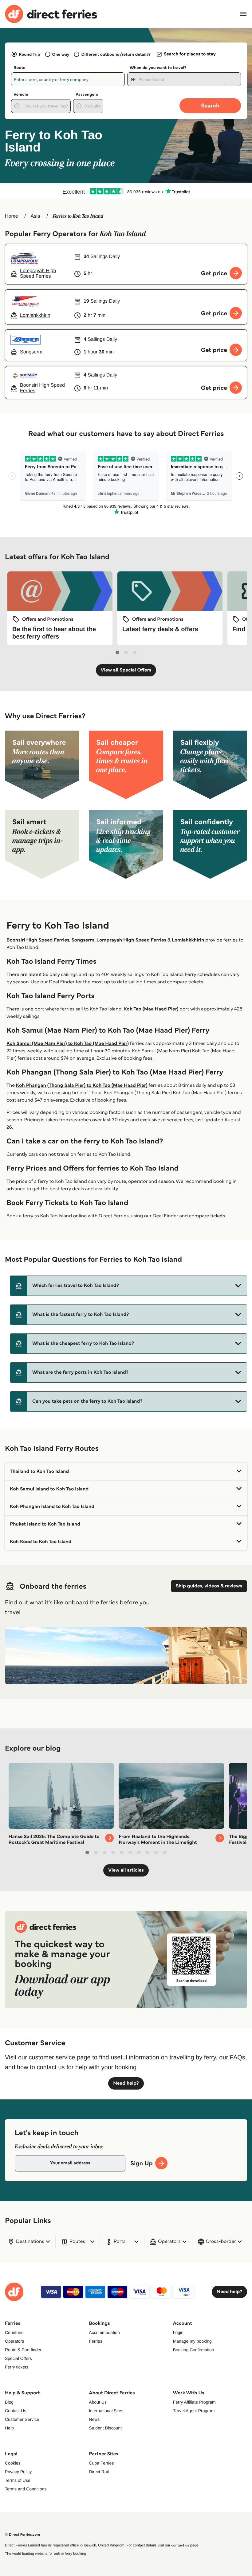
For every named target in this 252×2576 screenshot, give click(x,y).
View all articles (126, 1870)
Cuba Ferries (101, 2463)
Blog (9, 2402)
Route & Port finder (23, 2350)
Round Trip (30, 54)
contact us (180, 2545)
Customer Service (22, 2419)
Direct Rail (99, 2472)
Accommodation (104, 2332)
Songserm (83, 940)
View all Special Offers (126, 670)
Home (12, 216)
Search (210, 105)
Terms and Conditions (26, 2489)
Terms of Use (18, 2480)
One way (61, 54)
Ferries (96, 2341)
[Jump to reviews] (126, 191)
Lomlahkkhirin (188, 940)
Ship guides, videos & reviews (209, 1586)
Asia (35, 216)
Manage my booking (192, 2341)
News (94, 2419)
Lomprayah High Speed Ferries (131, 940)
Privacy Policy (18, 2472)
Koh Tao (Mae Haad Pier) (151, 1009)
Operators (14, 2341)
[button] (128, 1286)
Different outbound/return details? (116, 54)
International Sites (106, 2411)
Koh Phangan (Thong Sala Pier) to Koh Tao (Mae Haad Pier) (82, 1085)
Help (9, 2428)
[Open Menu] (243, 14)
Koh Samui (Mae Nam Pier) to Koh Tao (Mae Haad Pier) (68, 1044)
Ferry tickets (17, 2367)
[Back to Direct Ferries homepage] (51, 14)
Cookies (13, 2463)
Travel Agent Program (194, 2411)
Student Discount (105, 2428)
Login (178, 2332)
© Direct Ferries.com (22, 2535)
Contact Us (16, 2411)
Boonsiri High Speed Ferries (38, 940)
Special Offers (18, 2358)
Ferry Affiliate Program (194, 2402)
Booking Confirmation (194, 2350)
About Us (98, 2402)
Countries (14, 2332)
